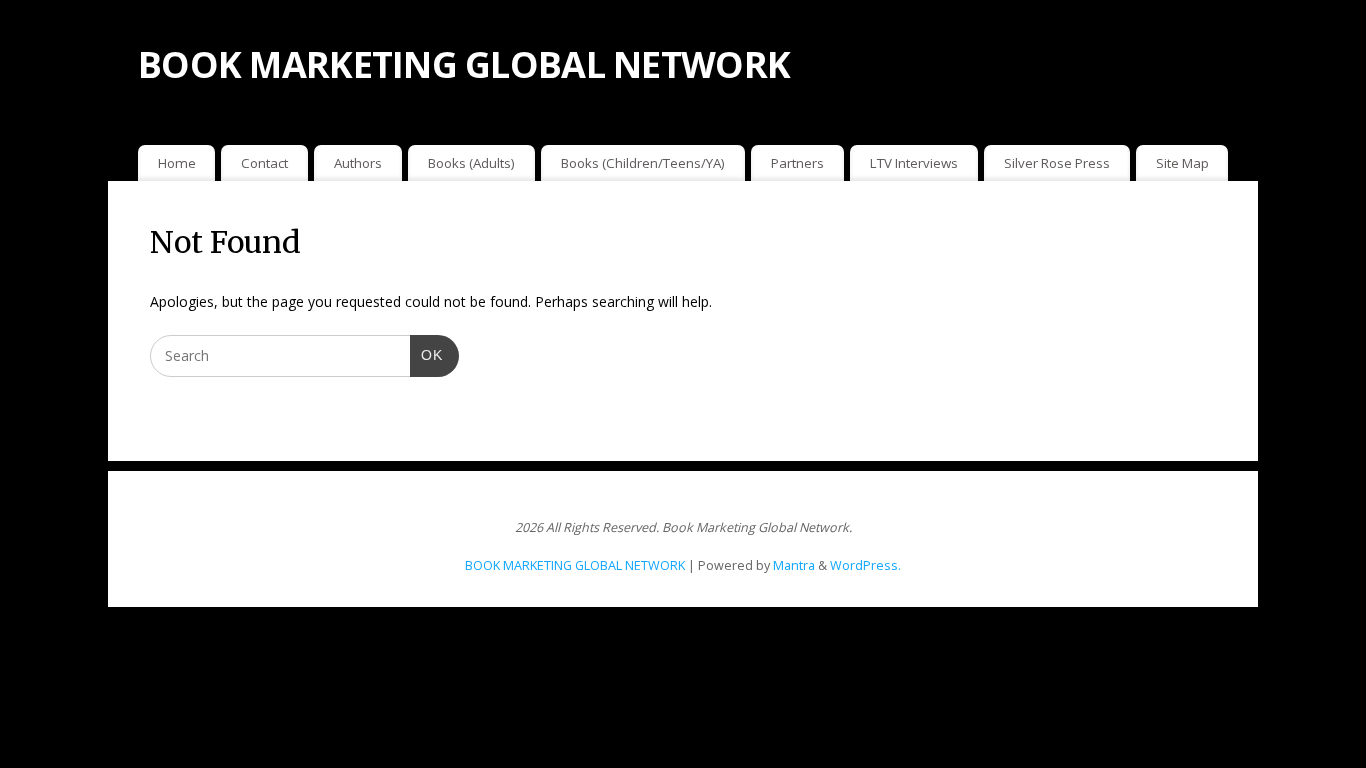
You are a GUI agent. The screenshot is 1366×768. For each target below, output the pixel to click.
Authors (358, 163)
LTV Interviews (914, 163)
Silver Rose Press (1057, 163)
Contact (264, 163)
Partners (797, 163)
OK (426, 354)
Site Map (1182, 163)
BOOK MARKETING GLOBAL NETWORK (464, 64)
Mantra (794, 565)
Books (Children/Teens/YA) (643, 163)
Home (177, 163)
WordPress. (865, 565)
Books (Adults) (471, 163)
